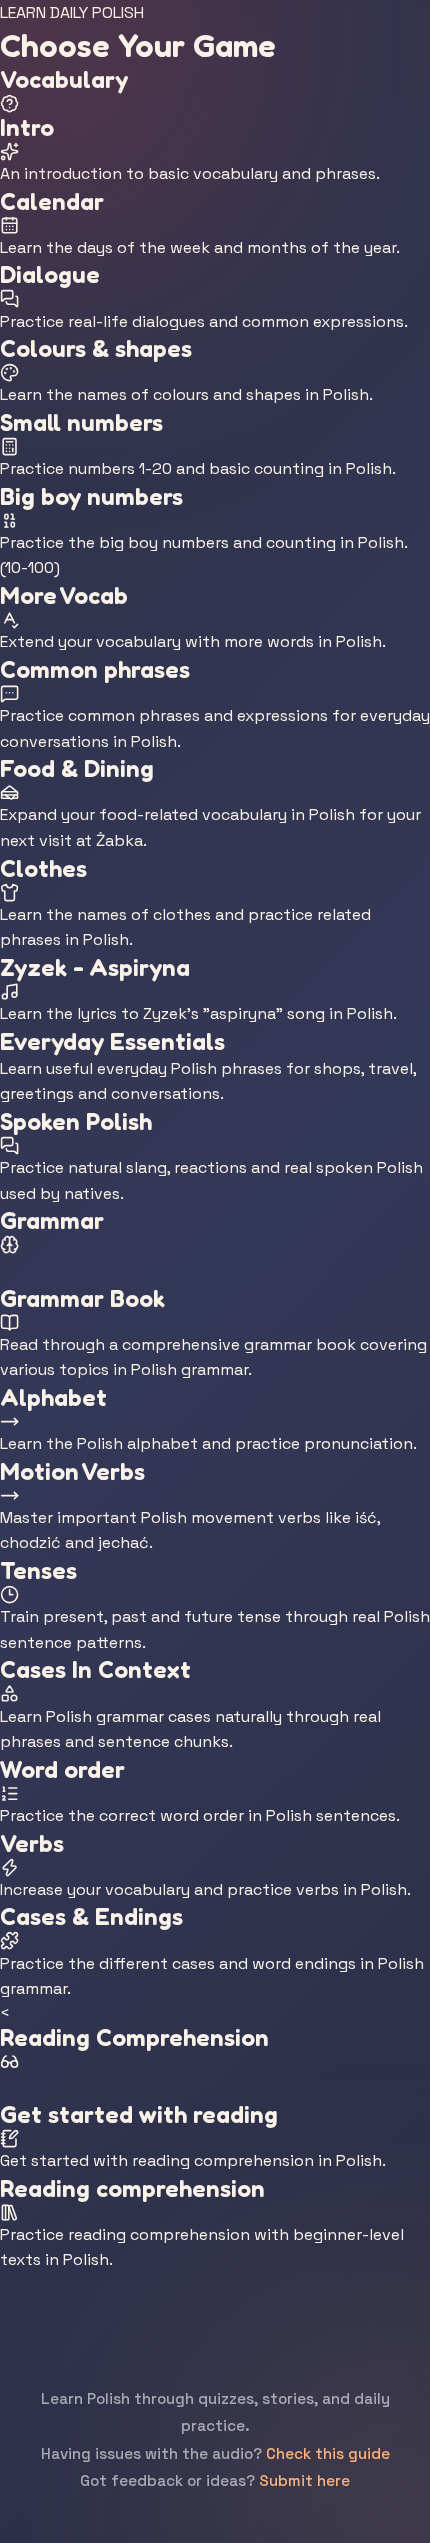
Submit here (304, 2480)
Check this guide (328, 2453)
